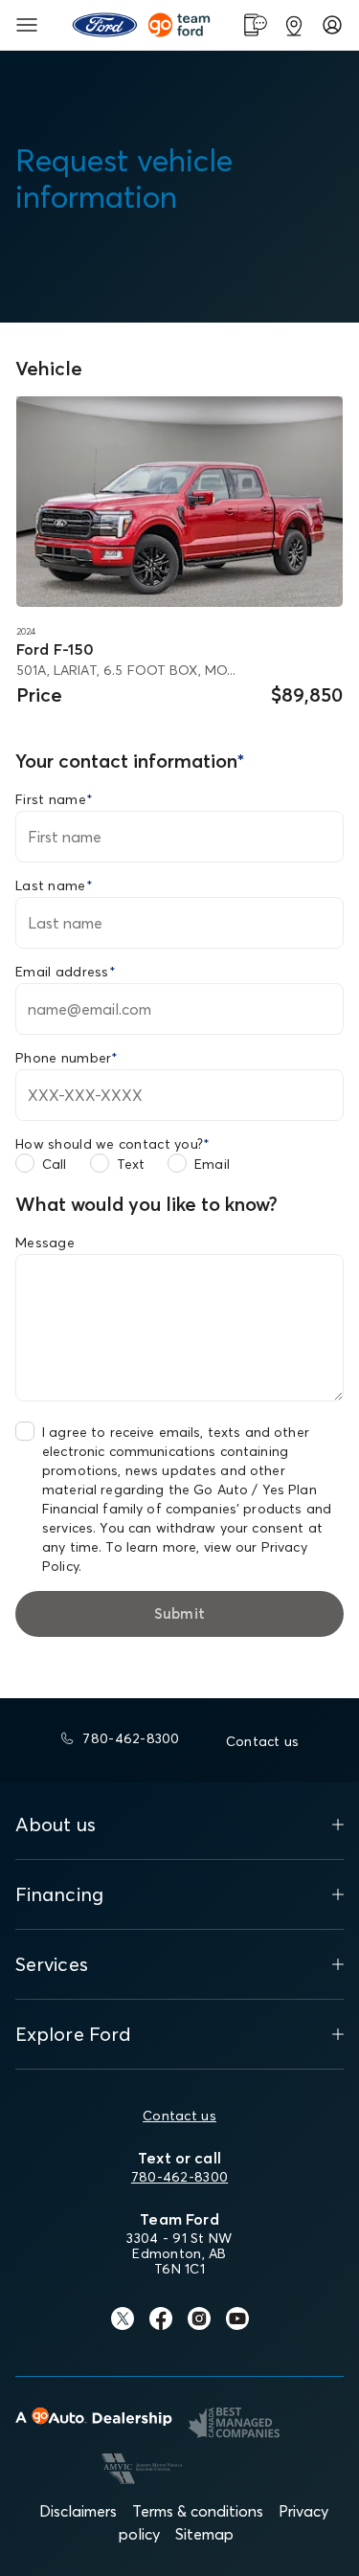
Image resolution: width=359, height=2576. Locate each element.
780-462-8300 (179, 2177)
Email (212, 1164)
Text (131, 1164)
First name (54, 799)
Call (55, 1164)
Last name (54, 885)
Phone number (67, 1058)
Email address (66, 972)
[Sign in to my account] (332, 25)
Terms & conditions (198, 2511)
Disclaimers (78, 2511)
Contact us (179, 2116)
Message (45, 1243)
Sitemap (204, 2534)
